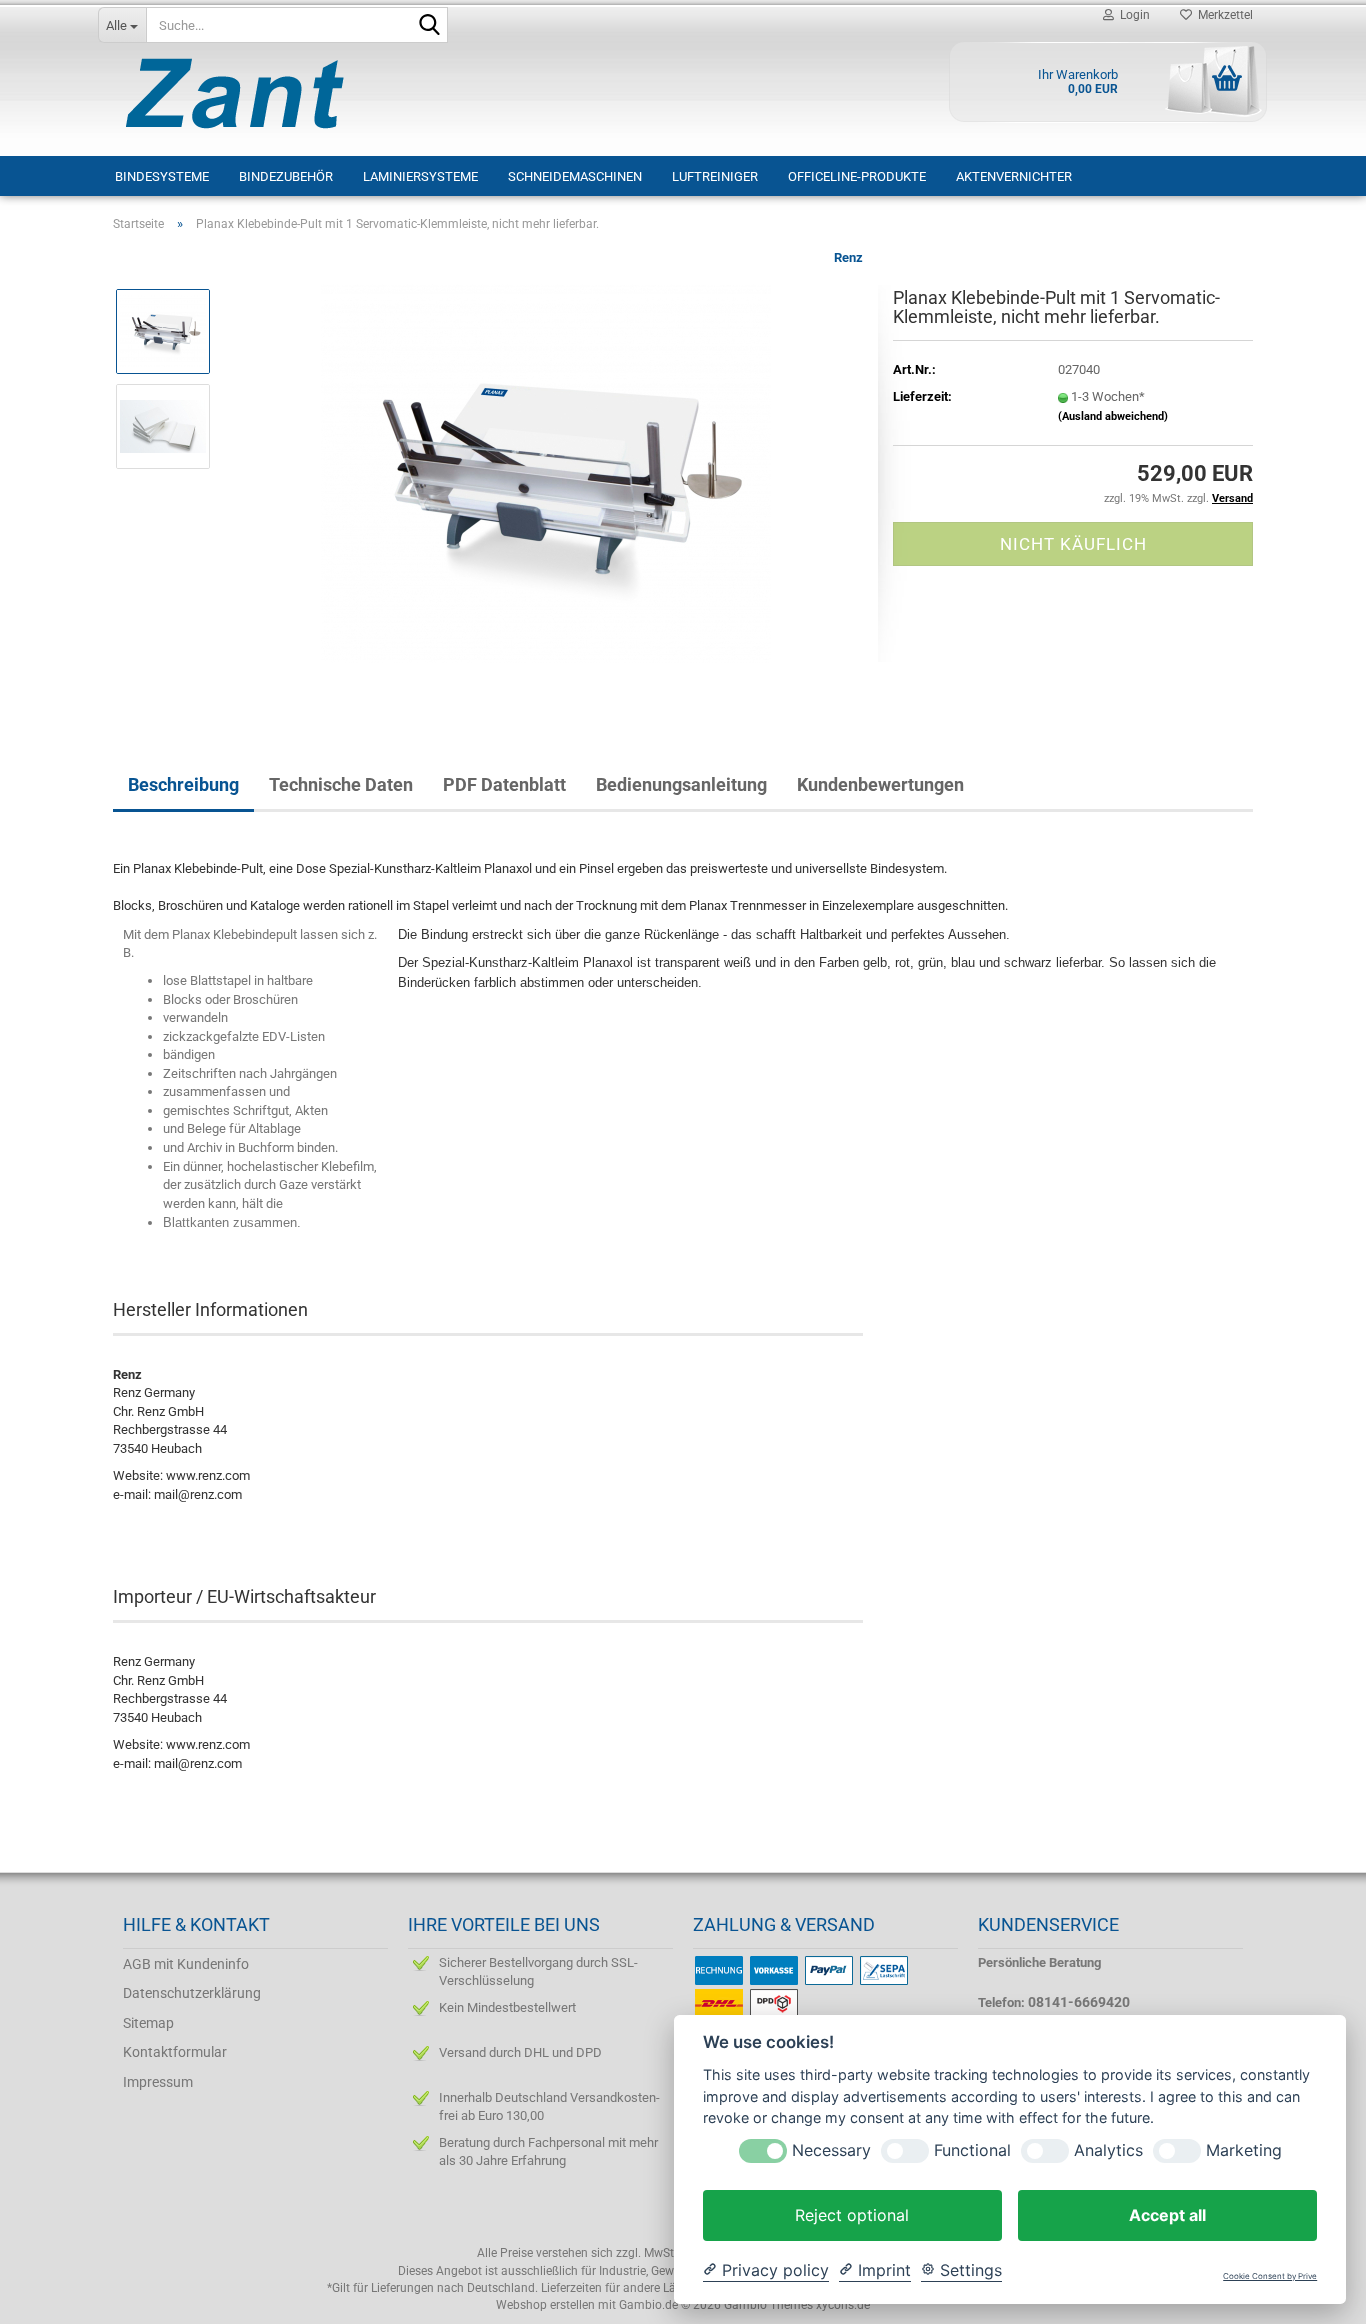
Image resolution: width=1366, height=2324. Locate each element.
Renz (848, 257)
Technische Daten (341, 784)
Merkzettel (1222, 15)
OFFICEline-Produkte (857, 176)
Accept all (1167, 2215)
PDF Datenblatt (504, 784)
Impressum (158, 2082)
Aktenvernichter (1014, 176)
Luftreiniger (715, 176)
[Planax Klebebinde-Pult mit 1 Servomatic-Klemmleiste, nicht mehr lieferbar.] (546, 472)
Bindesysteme (162, 176)
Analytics (1108, 2150)
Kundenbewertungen (880, 784)
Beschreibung (183, 784)
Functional (972, 2150)
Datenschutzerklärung (192, 1993)
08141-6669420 (1079, 2002)
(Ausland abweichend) (1113, 416)
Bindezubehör (286, 176)
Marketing (1244, 2150)
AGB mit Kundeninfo (186, 1964)
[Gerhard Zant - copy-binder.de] (244, 93)
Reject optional (852, 2215)
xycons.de (843, 2305)
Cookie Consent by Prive (1270, 2276)
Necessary (831, 2150)
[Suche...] (429, 26)
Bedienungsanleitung (681, 784)
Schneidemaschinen (575, 176)
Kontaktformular (175, 2052)
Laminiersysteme (420, 176)
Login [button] (1132, 15)
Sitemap (148, 2023)
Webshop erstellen (545, 2305)
